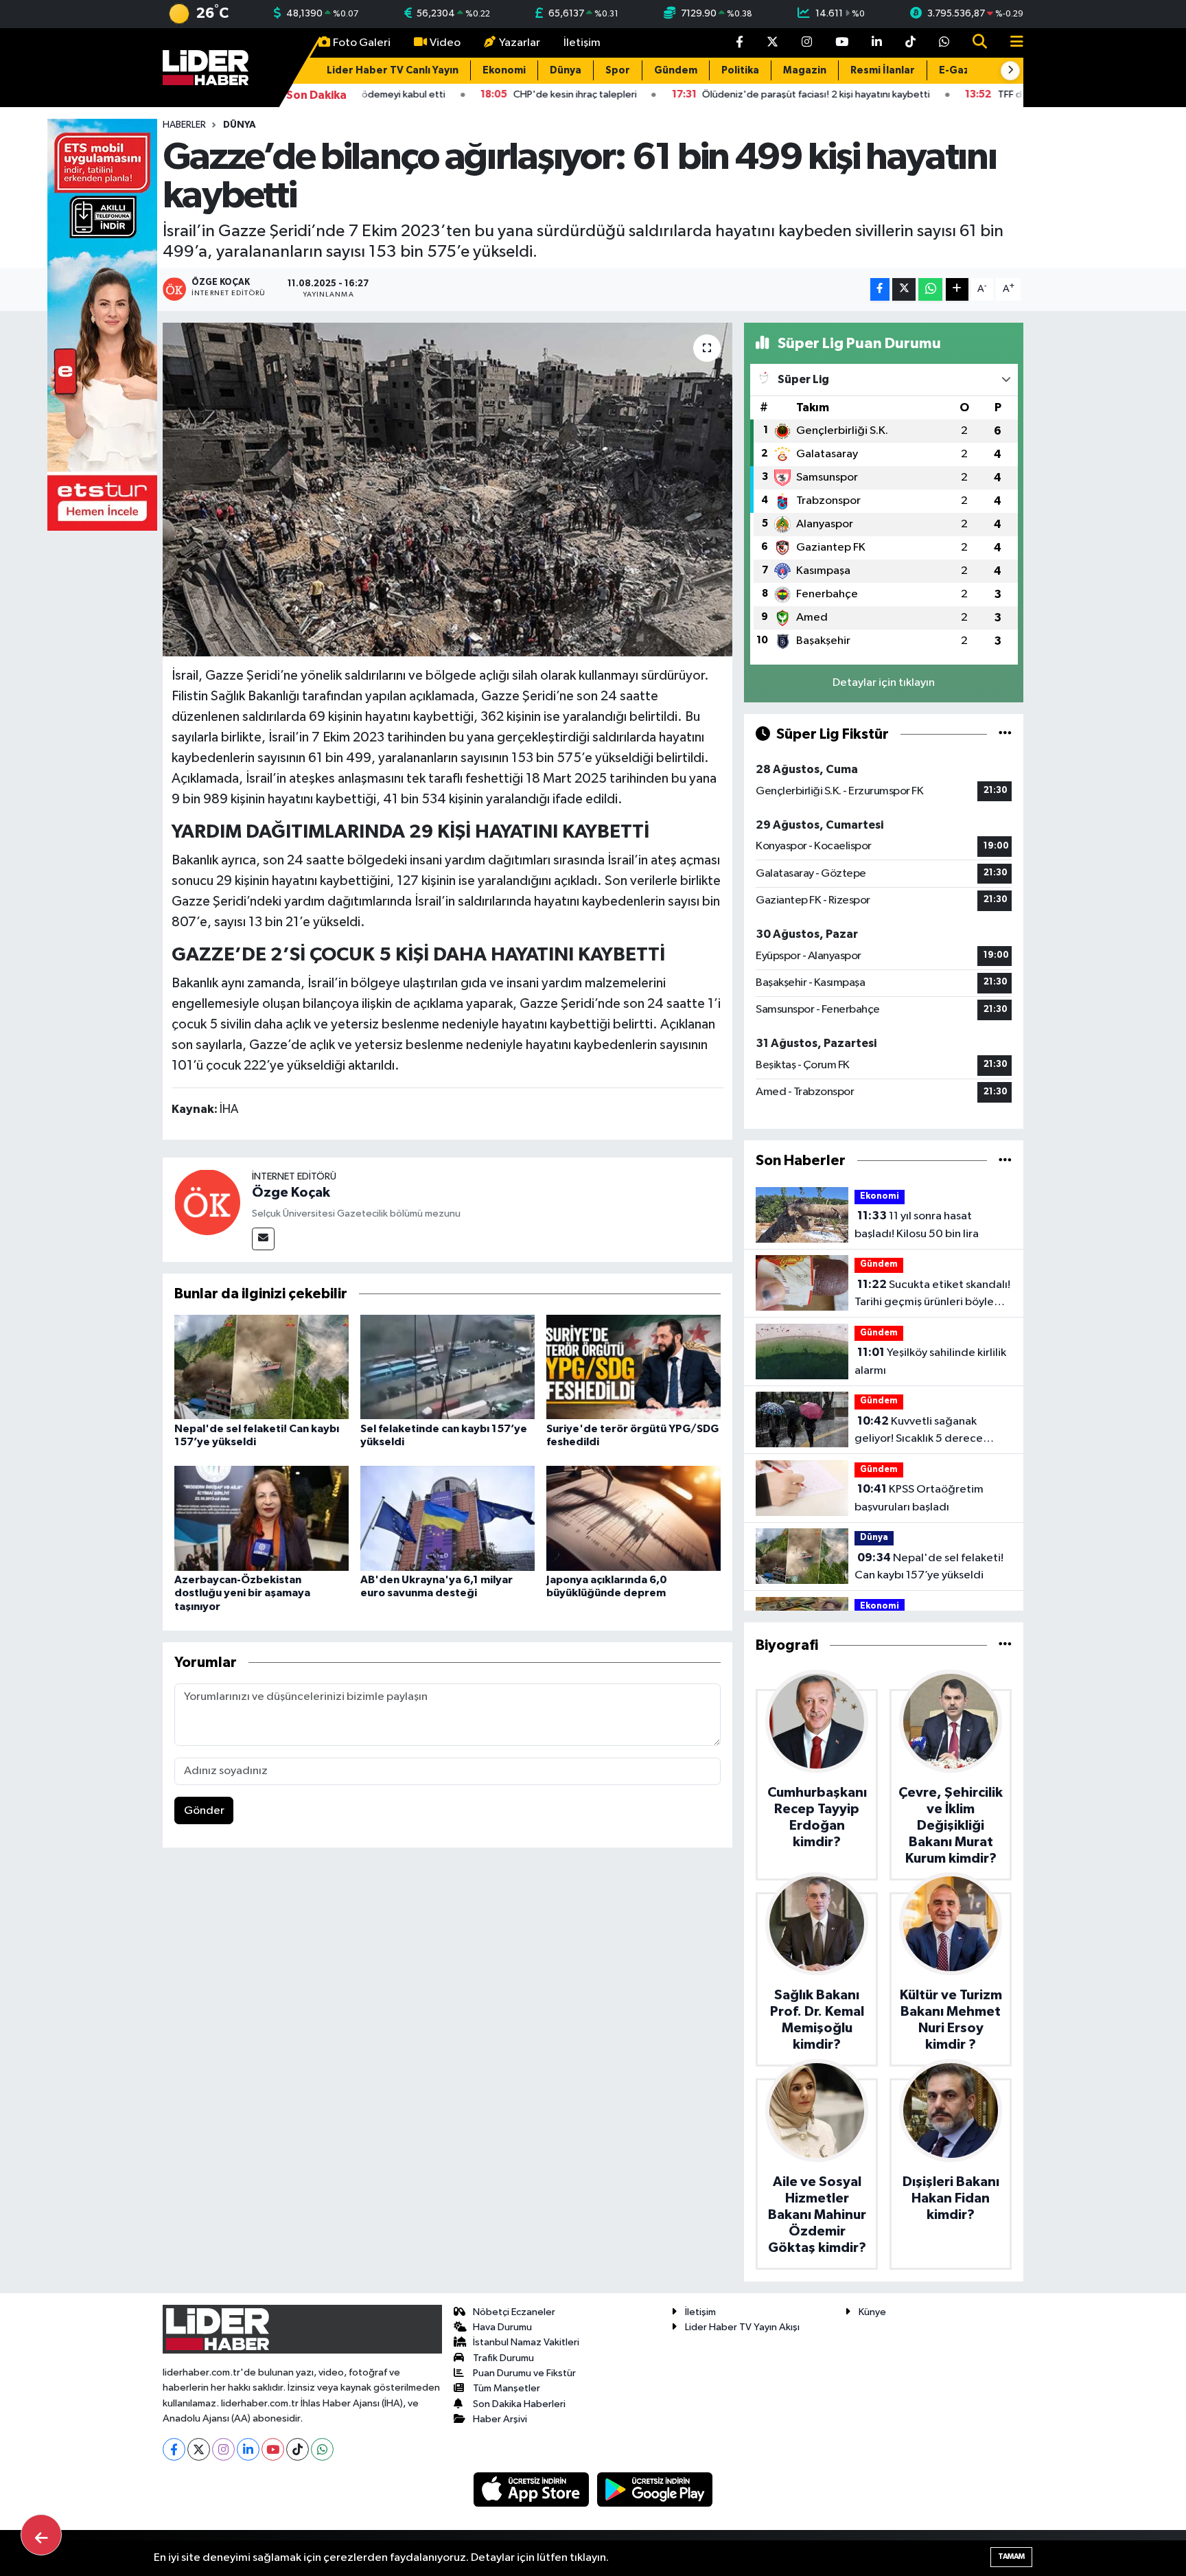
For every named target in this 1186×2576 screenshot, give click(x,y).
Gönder (204, 1811)
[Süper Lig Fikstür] (1005, 734)
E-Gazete (964, 70)
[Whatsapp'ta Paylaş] (930, 289)
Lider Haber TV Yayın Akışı (742, 2327)
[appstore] (533, 2489)
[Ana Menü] (1011, 43)
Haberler (184, 125)
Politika (740, 70)
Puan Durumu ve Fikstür (524, 2373)
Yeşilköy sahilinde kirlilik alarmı (930, 1361)
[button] (1010, 71)
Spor (618, 70)
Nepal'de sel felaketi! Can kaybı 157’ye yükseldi (929, 1567)
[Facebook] (174, 2449)
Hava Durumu (502, 2327)
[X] (199, 2449)
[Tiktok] (298, 2449)
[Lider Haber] (206, 67)
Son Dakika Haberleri (519, 2404)
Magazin (805, 70)
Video (445, 43)
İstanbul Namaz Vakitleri (526, 2342)
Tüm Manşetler (507, 2388)
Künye (872, 2312)
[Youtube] (273, 2449)
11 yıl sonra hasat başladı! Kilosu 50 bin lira (917, 1225)
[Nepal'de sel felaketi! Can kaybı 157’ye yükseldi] (261, 1367)
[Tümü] (1005, 1161)
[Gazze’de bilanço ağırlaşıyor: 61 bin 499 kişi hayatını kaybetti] (448, 490)
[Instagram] (223, 2449)
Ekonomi (504, 70)
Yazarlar (520, 43)
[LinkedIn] (248, 2449)
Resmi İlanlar (883, 70)
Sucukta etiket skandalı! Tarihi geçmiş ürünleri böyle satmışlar (932, 1295)
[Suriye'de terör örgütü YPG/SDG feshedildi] (633, 1367)
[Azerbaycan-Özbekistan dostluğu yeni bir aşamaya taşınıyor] (261, 1518)
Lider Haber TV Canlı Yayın (393, 70)
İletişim (582, 43)
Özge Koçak (291, 1193)
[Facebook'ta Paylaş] (880, 289)
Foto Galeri (362, 43)
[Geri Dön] (41, 2535)
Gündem (676, 70)
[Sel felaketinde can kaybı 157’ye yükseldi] (447, 1367)
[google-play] (655, 2489)
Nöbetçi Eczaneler (514, 2312)
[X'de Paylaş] (904, 289)
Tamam (1011, 2556)
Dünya (566, 70)
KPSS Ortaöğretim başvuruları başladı (919, 1498)
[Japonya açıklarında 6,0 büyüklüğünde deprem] (633, 1518)
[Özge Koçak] (207, 1202)
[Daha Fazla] (957, 289)
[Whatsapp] (322, 2449)
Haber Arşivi (500, 2419)
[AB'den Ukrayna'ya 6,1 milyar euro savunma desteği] (447, 1518)
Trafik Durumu (503, 2358)
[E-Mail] (263, 1239)
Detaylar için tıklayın (884, 683)
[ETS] (102, 324)
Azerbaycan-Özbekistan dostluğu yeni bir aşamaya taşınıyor (242, 1593)
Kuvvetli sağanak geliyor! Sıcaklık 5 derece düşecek (919, 1431)
